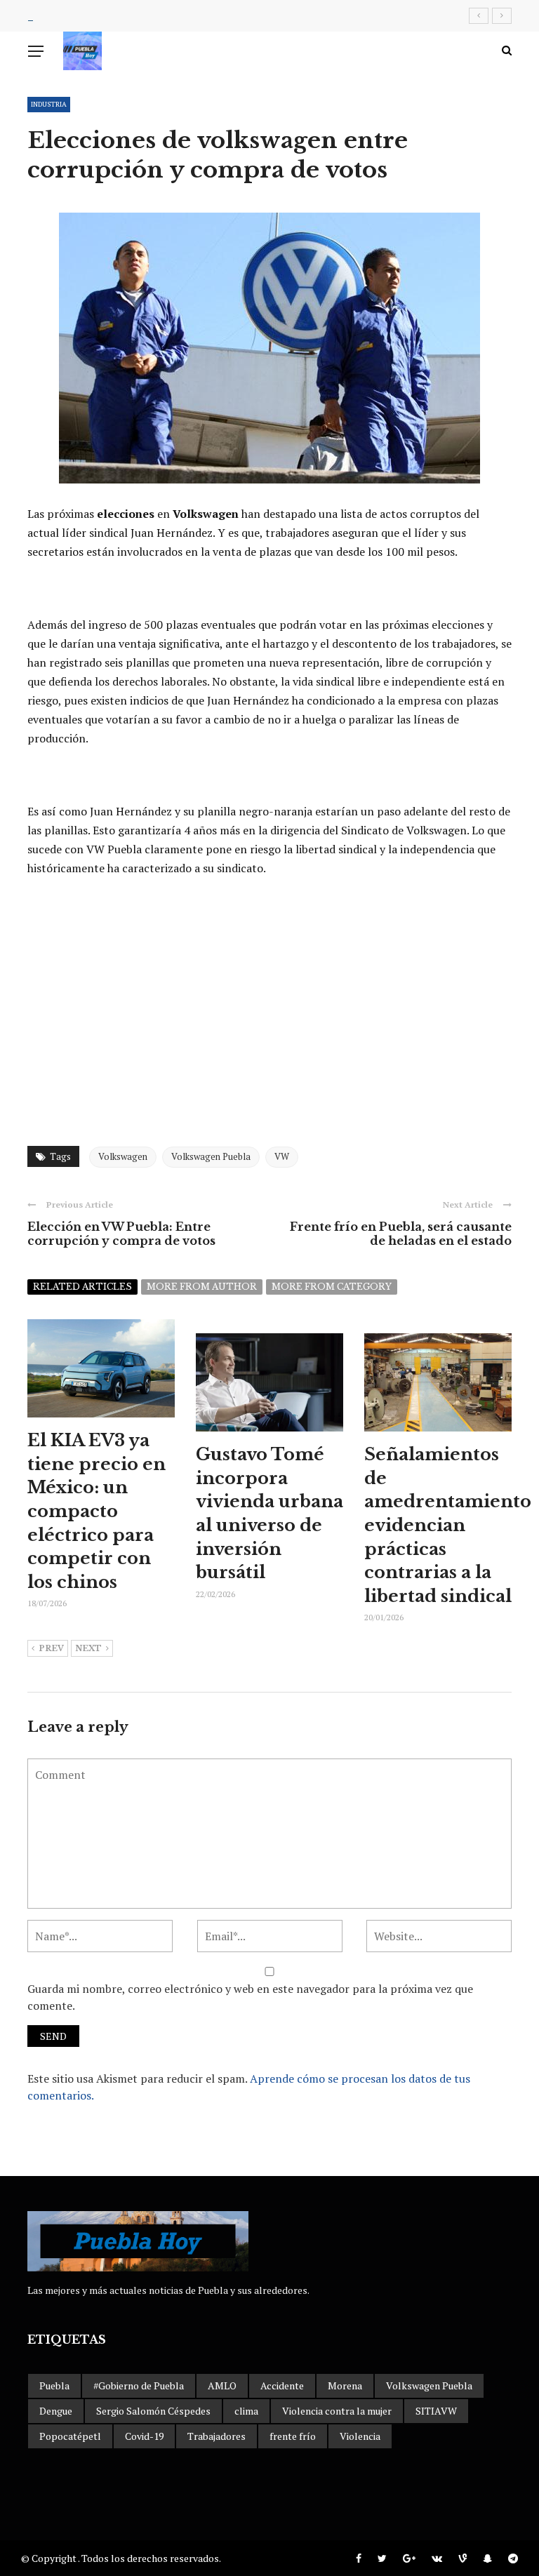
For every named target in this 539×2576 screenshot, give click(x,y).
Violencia (360, 2436)
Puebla (54, 2385)
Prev (51, 1648)
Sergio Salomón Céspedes (153, 2411)
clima (246, 2411)
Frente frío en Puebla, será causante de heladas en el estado (401, 1234)
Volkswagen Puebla (211, 1156)
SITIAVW (436, 2411)
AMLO (222, 2385)
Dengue (56, 2411)
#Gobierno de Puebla (139, 2385)
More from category (332, 1287)
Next (88, 1648)
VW (282, 1156)
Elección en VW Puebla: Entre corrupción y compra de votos (121, 1234)
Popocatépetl (70, 2436)
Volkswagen (123, 1156)
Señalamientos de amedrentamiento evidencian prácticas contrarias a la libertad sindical (448, 1525)
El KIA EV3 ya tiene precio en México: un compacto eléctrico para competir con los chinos (97, 1511)
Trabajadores (217, 2436)
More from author (202, 1287)
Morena (345, 2385)
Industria (49, 104)
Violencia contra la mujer (337, 2411)
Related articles (82, 1287)
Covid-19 (144, 2436)
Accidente (282, 2385)
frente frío (293, 2436)
